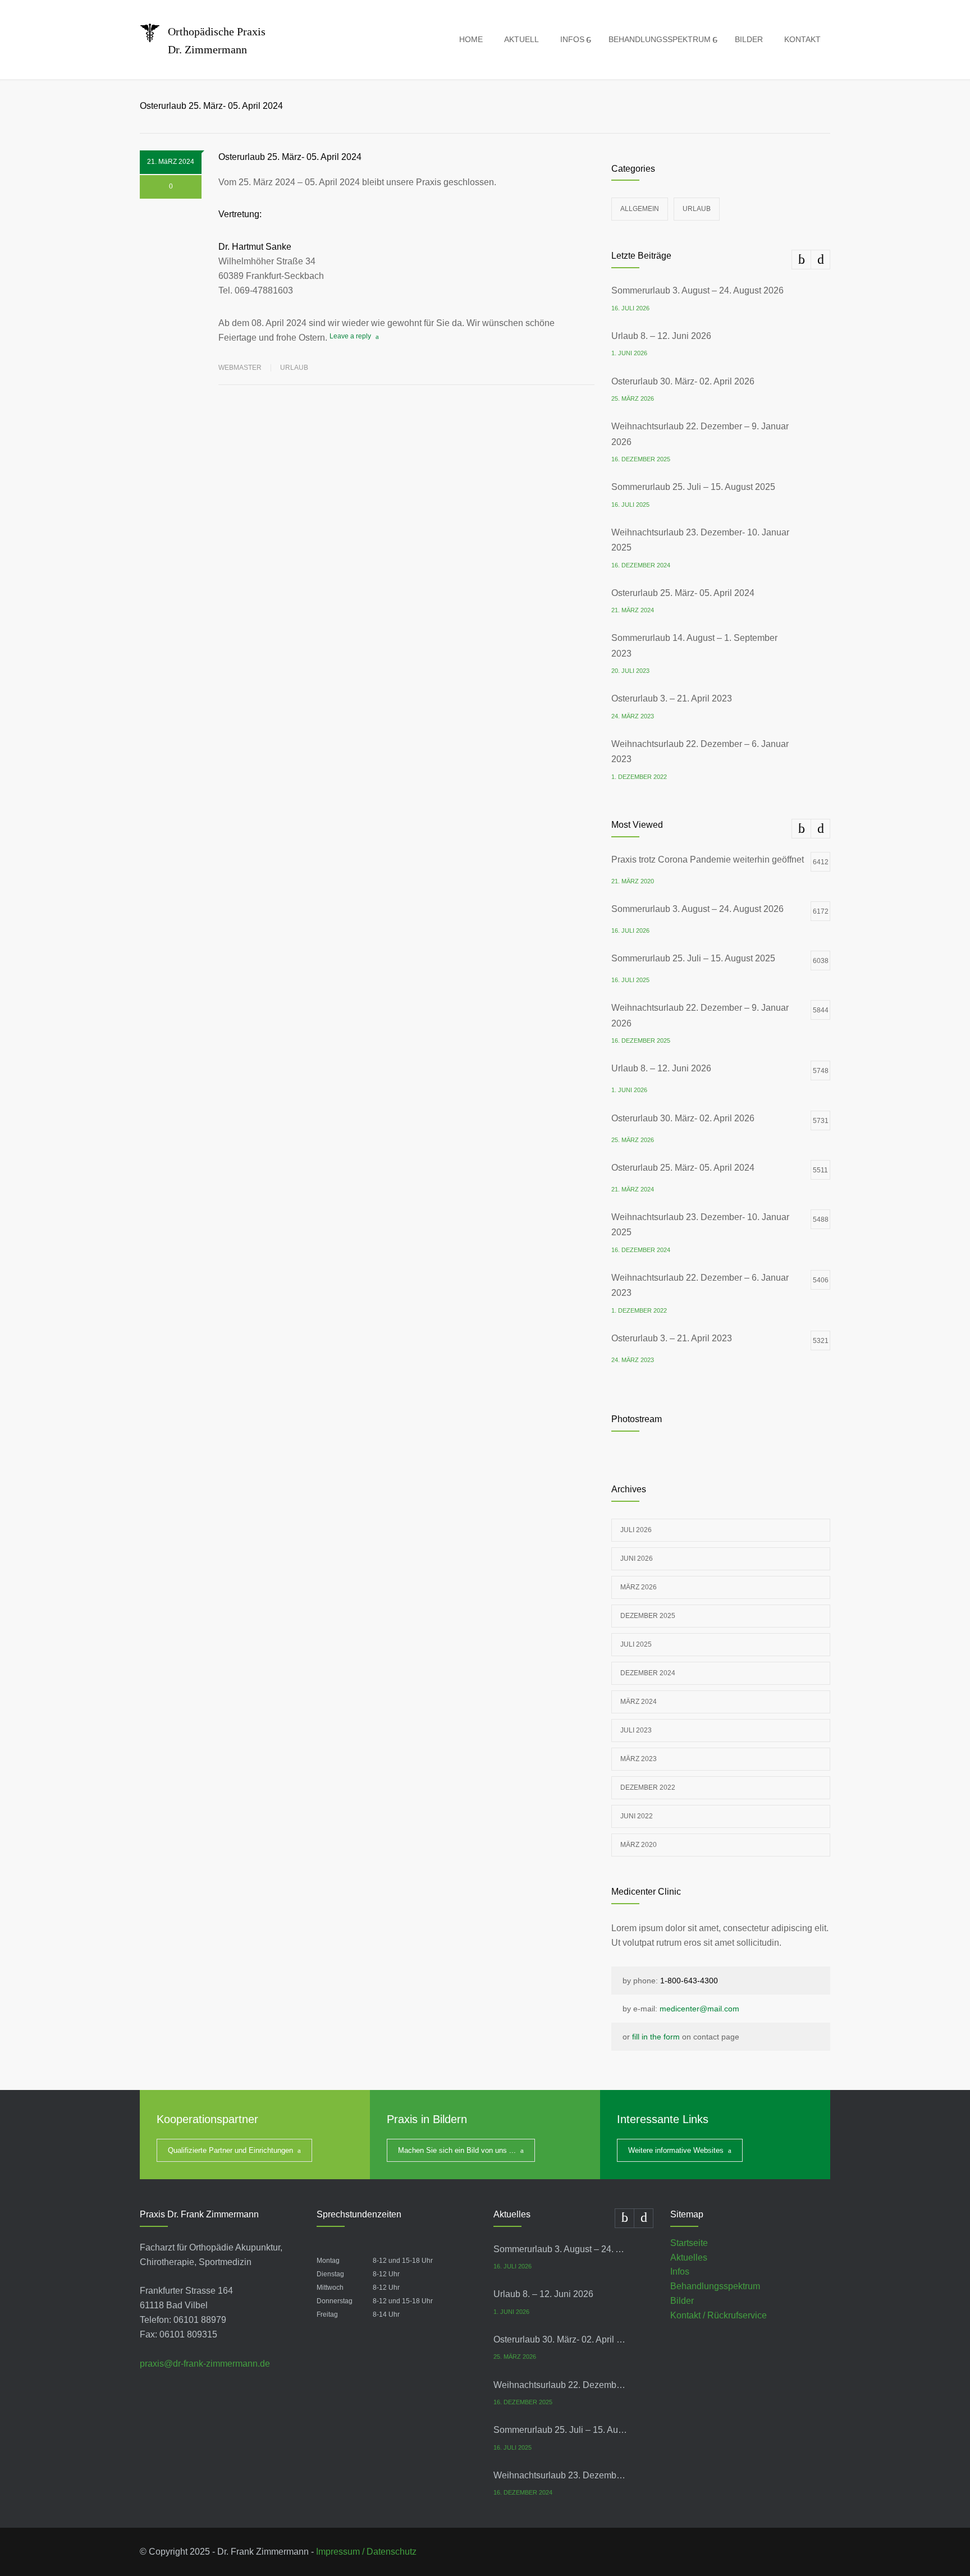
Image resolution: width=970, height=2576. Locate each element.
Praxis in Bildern (427, 2119)
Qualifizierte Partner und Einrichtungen (230, 2150)
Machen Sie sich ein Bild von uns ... (457, 2150)
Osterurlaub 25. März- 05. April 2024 (290, 157)
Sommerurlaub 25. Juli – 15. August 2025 (693, 487)
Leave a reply (350, 336)
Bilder (682, 2301)
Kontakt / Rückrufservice (719, 2315)
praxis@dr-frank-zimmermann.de (205, 2364)
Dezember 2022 (648, 1787)
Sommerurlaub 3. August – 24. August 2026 (697, 290)
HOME (471, 39)
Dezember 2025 (648, 1616)
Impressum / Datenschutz (366, 2552)
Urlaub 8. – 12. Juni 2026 (661, 336)
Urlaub (294, 368)
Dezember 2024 (648, 1673)
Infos (680, 2272)
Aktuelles (689, 2258)
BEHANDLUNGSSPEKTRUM (660, 39)
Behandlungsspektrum (715, 2286)
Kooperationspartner (207, 2119)
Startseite (689, 2243)
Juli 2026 (636, 1530)
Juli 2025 (636, 1644)
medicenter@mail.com (699, 2009)
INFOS (572, 39)
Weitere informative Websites (676, 2150)
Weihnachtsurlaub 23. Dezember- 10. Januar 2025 (561, 2475)
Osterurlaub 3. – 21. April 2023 (672, 698)
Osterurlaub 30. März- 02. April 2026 (683, 381)
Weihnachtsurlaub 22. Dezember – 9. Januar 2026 (561, 2385)
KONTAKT (802, 39)
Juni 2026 (637, 1559)
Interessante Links (663, 2119)
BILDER (749, 39)
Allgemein (640, 209)
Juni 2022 (637, 1816)
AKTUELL (521, 39)
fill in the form (656, 2037)
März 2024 (639, 1702)
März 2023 (639, 1759)
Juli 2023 (636, 1730)
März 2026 (639, 1587)
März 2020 (639, 1845)
